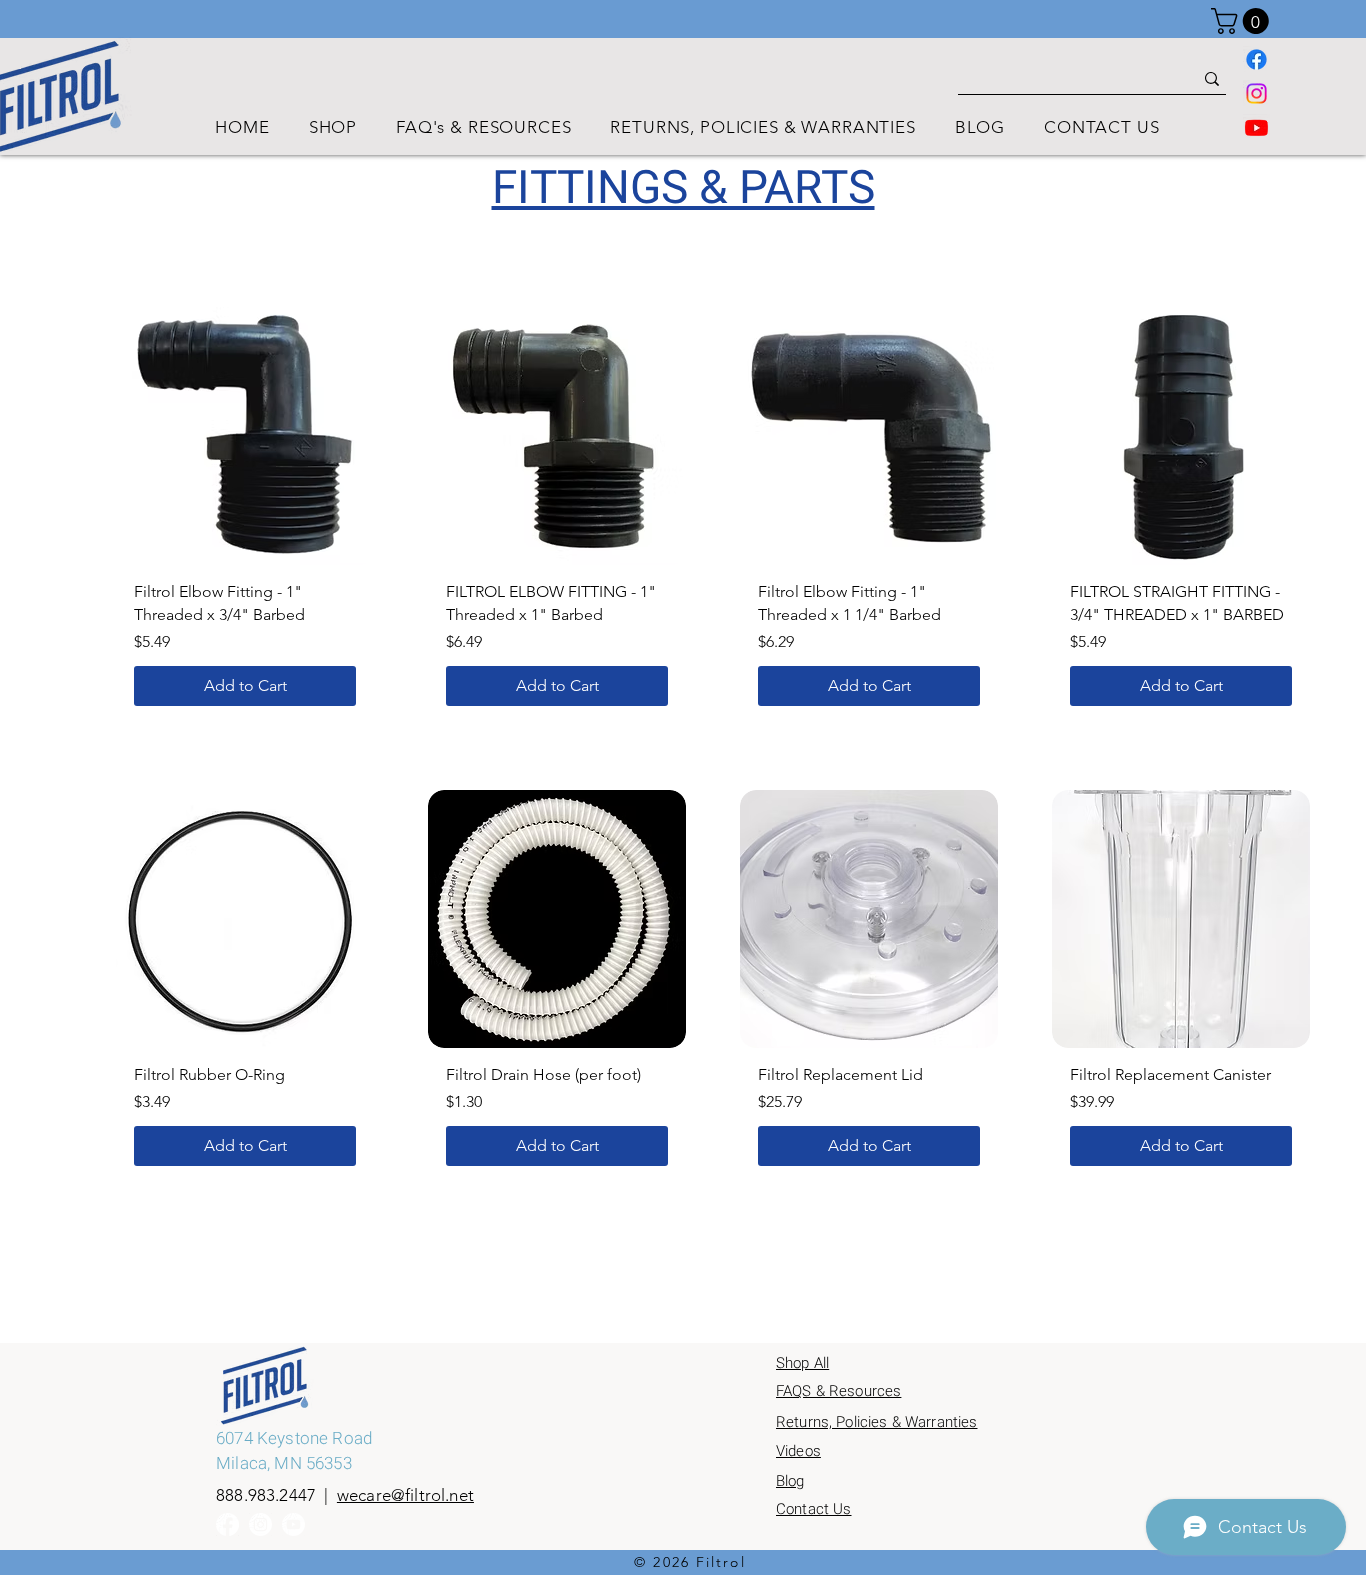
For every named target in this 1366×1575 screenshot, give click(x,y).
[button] (1243, 21)
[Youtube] (1256, 127)
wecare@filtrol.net (405, 1495)
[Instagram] (1256, 93)
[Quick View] (245, 436)
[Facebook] (1256, 59)
